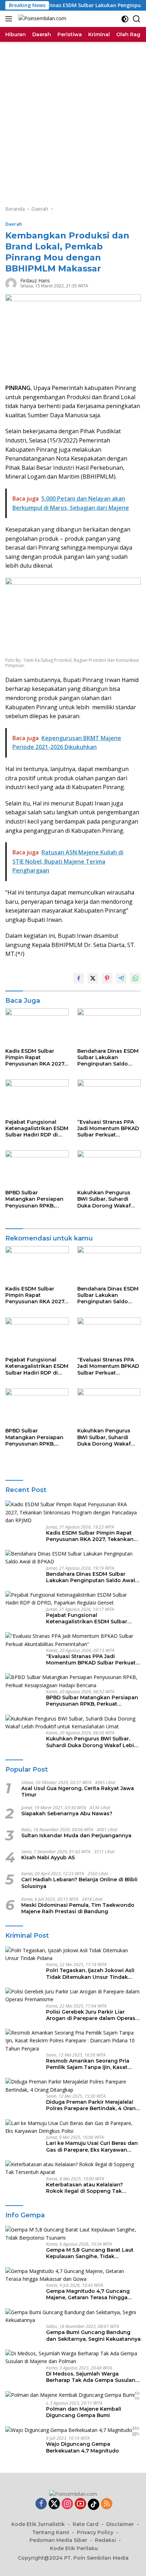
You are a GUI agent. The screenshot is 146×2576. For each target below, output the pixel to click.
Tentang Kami (51, 2532)
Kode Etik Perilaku (74, 2548)
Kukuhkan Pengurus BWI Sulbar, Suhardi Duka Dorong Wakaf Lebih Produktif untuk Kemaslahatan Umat (106, 1199)
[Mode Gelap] (125, 19)
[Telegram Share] (121, 978)
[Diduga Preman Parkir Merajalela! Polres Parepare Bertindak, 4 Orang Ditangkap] (73, 2086)
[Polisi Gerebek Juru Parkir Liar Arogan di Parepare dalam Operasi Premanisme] (73, 1996)
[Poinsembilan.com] (41, 19)
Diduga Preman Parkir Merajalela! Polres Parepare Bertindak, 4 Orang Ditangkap (93, 2105)
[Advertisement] (73, 119)
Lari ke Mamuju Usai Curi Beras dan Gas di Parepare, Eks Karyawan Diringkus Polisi (92, 2146)
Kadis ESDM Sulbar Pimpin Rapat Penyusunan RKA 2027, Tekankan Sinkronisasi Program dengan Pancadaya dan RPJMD (36, 1058)
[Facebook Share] (79, 978)
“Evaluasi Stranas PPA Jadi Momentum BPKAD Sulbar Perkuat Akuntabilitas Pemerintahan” (108, 1129)
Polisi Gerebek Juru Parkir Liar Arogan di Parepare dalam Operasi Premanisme (91, 2015)
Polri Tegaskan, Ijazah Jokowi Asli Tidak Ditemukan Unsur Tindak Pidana (90, 1974)
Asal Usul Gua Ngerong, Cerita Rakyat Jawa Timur (78, 1791)
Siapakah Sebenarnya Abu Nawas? (67, 1813)
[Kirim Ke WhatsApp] (135, 978)
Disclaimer (120, 2524)
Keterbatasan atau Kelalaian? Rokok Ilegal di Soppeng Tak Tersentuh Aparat (85, 2188)
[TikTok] (94, 2504)
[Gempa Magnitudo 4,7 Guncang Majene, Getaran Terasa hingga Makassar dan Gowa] (73, 2275)
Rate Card (86, 2524)
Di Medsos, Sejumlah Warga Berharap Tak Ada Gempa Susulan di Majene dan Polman (91, 2377)
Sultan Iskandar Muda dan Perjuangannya (76, 1835)
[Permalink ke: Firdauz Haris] (11, 283)
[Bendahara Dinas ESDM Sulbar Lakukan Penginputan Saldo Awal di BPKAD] (109, 1026)
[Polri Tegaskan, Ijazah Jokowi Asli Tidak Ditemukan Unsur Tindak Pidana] (73, 1955)
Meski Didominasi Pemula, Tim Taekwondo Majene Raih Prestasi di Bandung (78, 1908)
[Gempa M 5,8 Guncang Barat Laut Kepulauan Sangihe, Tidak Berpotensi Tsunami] (73, 2234)
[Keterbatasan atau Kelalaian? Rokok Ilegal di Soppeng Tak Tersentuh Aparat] (73, 2168)
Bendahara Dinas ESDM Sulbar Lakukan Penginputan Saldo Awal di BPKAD (108, 1058)
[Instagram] (67, 2504)
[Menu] (10, 19)
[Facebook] (41, 2504)
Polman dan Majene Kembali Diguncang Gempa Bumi (84, 2412)
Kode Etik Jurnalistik (38, 2524)
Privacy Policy (95, 2532)
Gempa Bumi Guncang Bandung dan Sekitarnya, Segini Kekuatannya (93, 2335)
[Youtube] (80, 2504)
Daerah (14, 224)
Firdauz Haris (35, 280)
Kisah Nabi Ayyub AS (48, 1857)
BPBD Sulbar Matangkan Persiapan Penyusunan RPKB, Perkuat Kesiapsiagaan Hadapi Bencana (36, 1199)
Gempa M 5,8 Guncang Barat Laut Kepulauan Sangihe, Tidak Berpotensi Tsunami (90, 2253)
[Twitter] (54, 2504)
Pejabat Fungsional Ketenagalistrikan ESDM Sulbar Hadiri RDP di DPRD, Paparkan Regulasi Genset (37, 1129)
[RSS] (107, 2504)
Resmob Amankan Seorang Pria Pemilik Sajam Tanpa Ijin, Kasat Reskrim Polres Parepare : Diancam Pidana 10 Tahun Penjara (92, 2064)
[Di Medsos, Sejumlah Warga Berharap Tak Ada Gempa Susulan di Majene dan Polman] (73, 2358)
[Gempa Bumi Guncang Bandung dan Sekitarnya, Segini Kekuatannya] (73, 2316)
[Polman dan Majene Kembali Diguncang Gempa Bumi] (70, 2395)
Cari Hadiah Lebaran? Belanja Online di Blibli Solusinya (79, 1883)
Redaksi (105, 2540)
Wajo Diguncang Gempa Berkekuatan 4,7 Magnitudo (83, 2447)
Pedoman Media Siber (58, 2540)
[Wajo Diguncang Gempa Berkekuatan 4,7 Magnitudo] (69, 2430)
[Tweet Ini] (93, 978)
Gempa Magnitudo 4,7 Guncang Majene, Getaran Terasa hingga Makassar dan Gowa (88, 2294)
